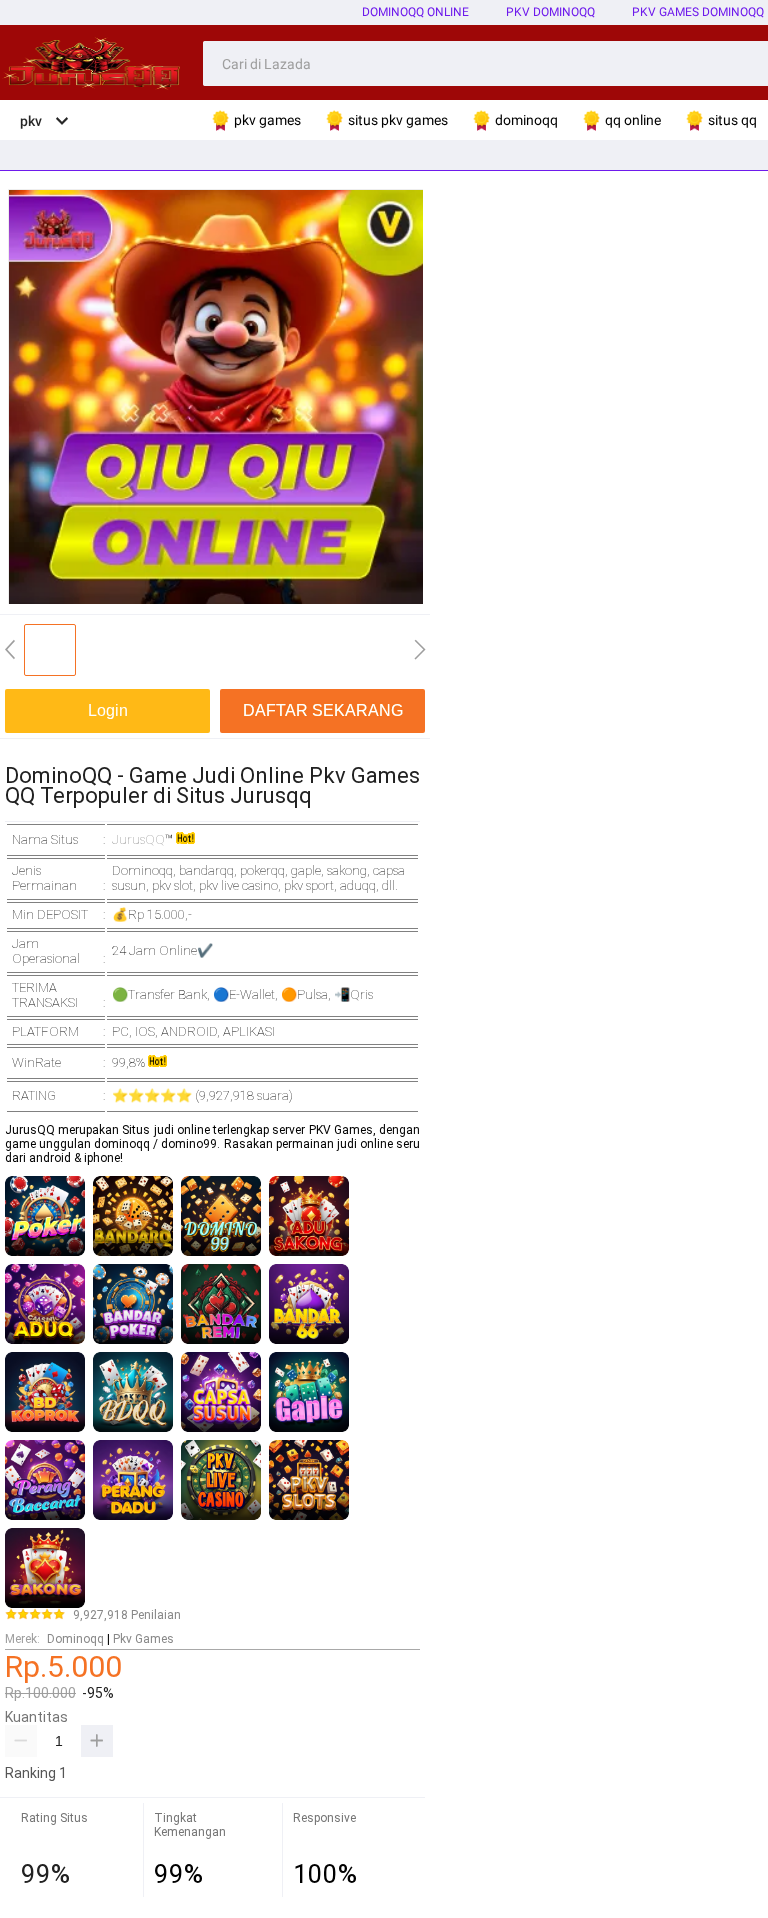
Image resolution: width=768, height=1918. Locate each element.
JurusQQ (138, 839)
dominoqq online (415, 12)
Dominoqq (75, 1639)
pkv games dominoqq (698, 12)
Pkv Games (143, 1639)
